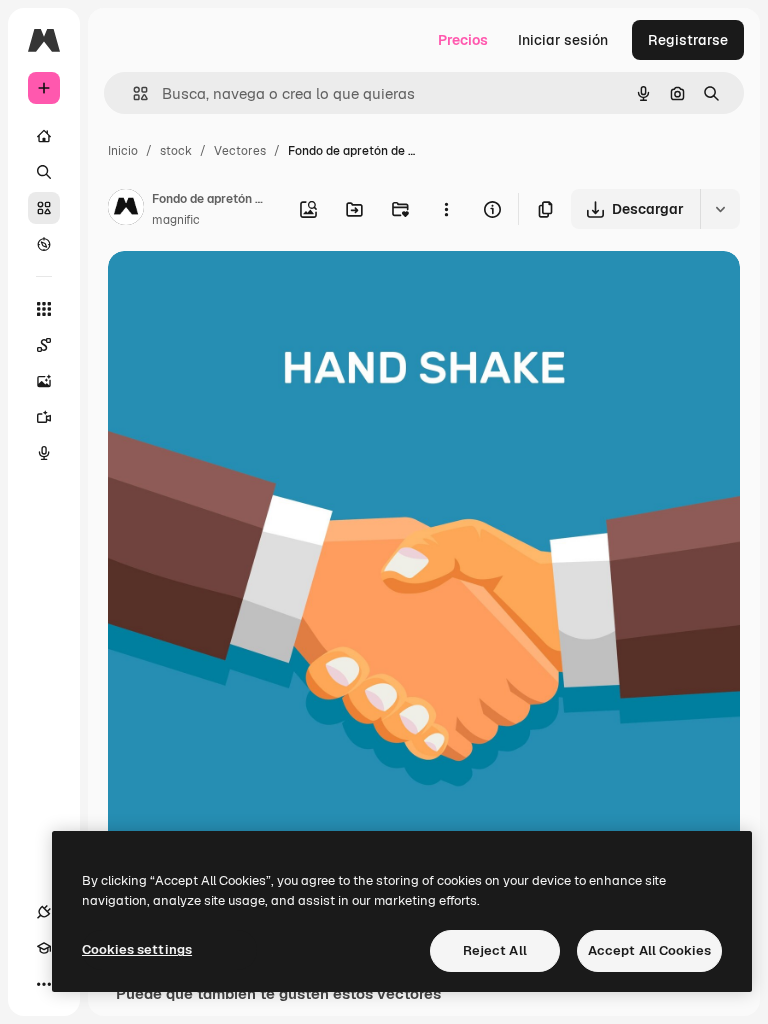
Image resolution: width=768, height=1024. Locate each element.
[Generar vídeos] (44, 417)
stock (176, 151)
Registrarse (688, 40)
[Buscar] (44, 172)
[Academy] (44, 948)
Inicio (123, 151)
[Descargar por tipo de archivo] (720, 209)
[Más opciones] (446, 209)
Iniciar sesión (563, 40)
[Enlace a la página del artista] (126, 210)
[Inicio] (44, 136)
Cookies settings (137, 949)
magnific (176, 220)
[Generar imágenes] (44, 381)
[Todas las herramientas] (44, 309)
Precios (463, 40)
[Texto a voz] (44, 453)
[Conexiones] (44, 912)
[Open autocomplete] (132, 93)
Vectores (240, 151)
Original (236, 289)
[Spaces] (44, 345)
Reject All (495, 950)
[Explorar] (44, 244)
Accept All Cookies (649, 950)
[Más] (44, 984)
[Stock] (44, 208)
